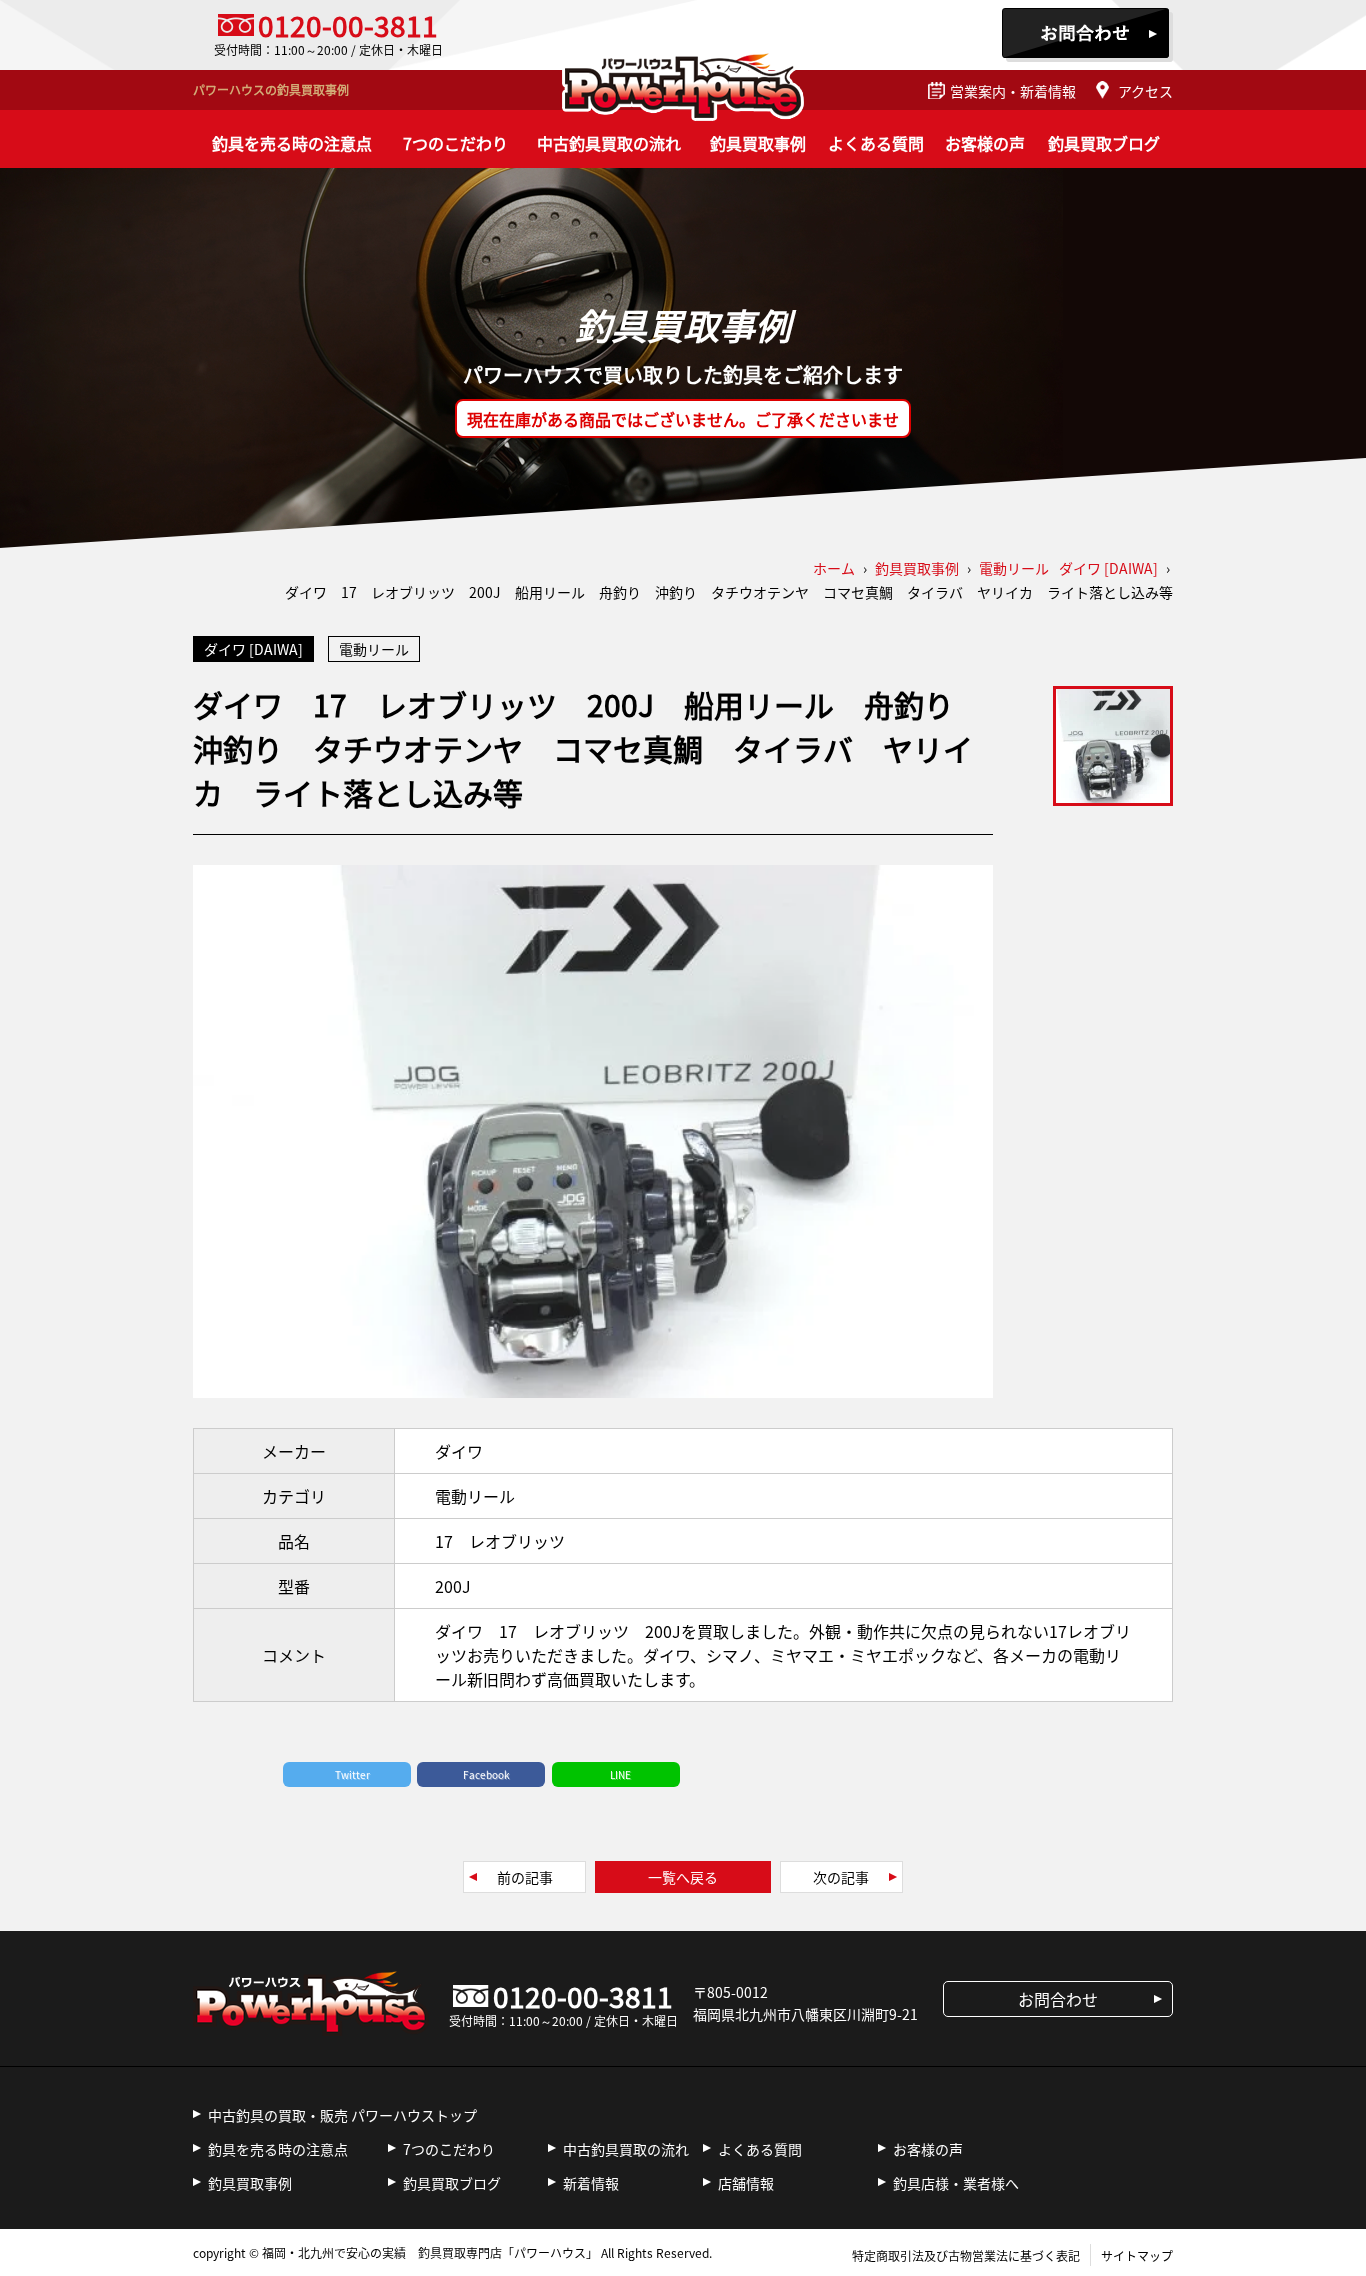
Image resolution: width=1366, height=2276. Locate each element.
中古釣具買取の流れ (609, 143)
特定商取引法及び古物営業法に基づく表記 (966, 2255)
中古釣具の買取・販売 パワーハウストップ (342, 2115)
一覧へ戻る (683, 1877)
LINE (620, 1774)
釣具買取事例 (758, 143)
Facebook (486, 1774)
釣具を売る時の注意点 (292, 143)
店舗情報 (746, 2183)
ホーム (834, 568)
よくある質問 (876, 143)
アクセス (1145, 91)
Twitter (352, 1774)
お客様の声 (985, 143)
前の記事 (525, 1877)
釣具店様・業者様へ (956, 2183)
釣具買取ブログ (1104, 143)
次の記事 (841, 1877)
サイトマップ (1137, 2255)
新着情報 (591, 2183)
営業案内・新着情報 (1013, 91)
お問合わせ (1087, 35)
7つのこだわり (455, 143)
